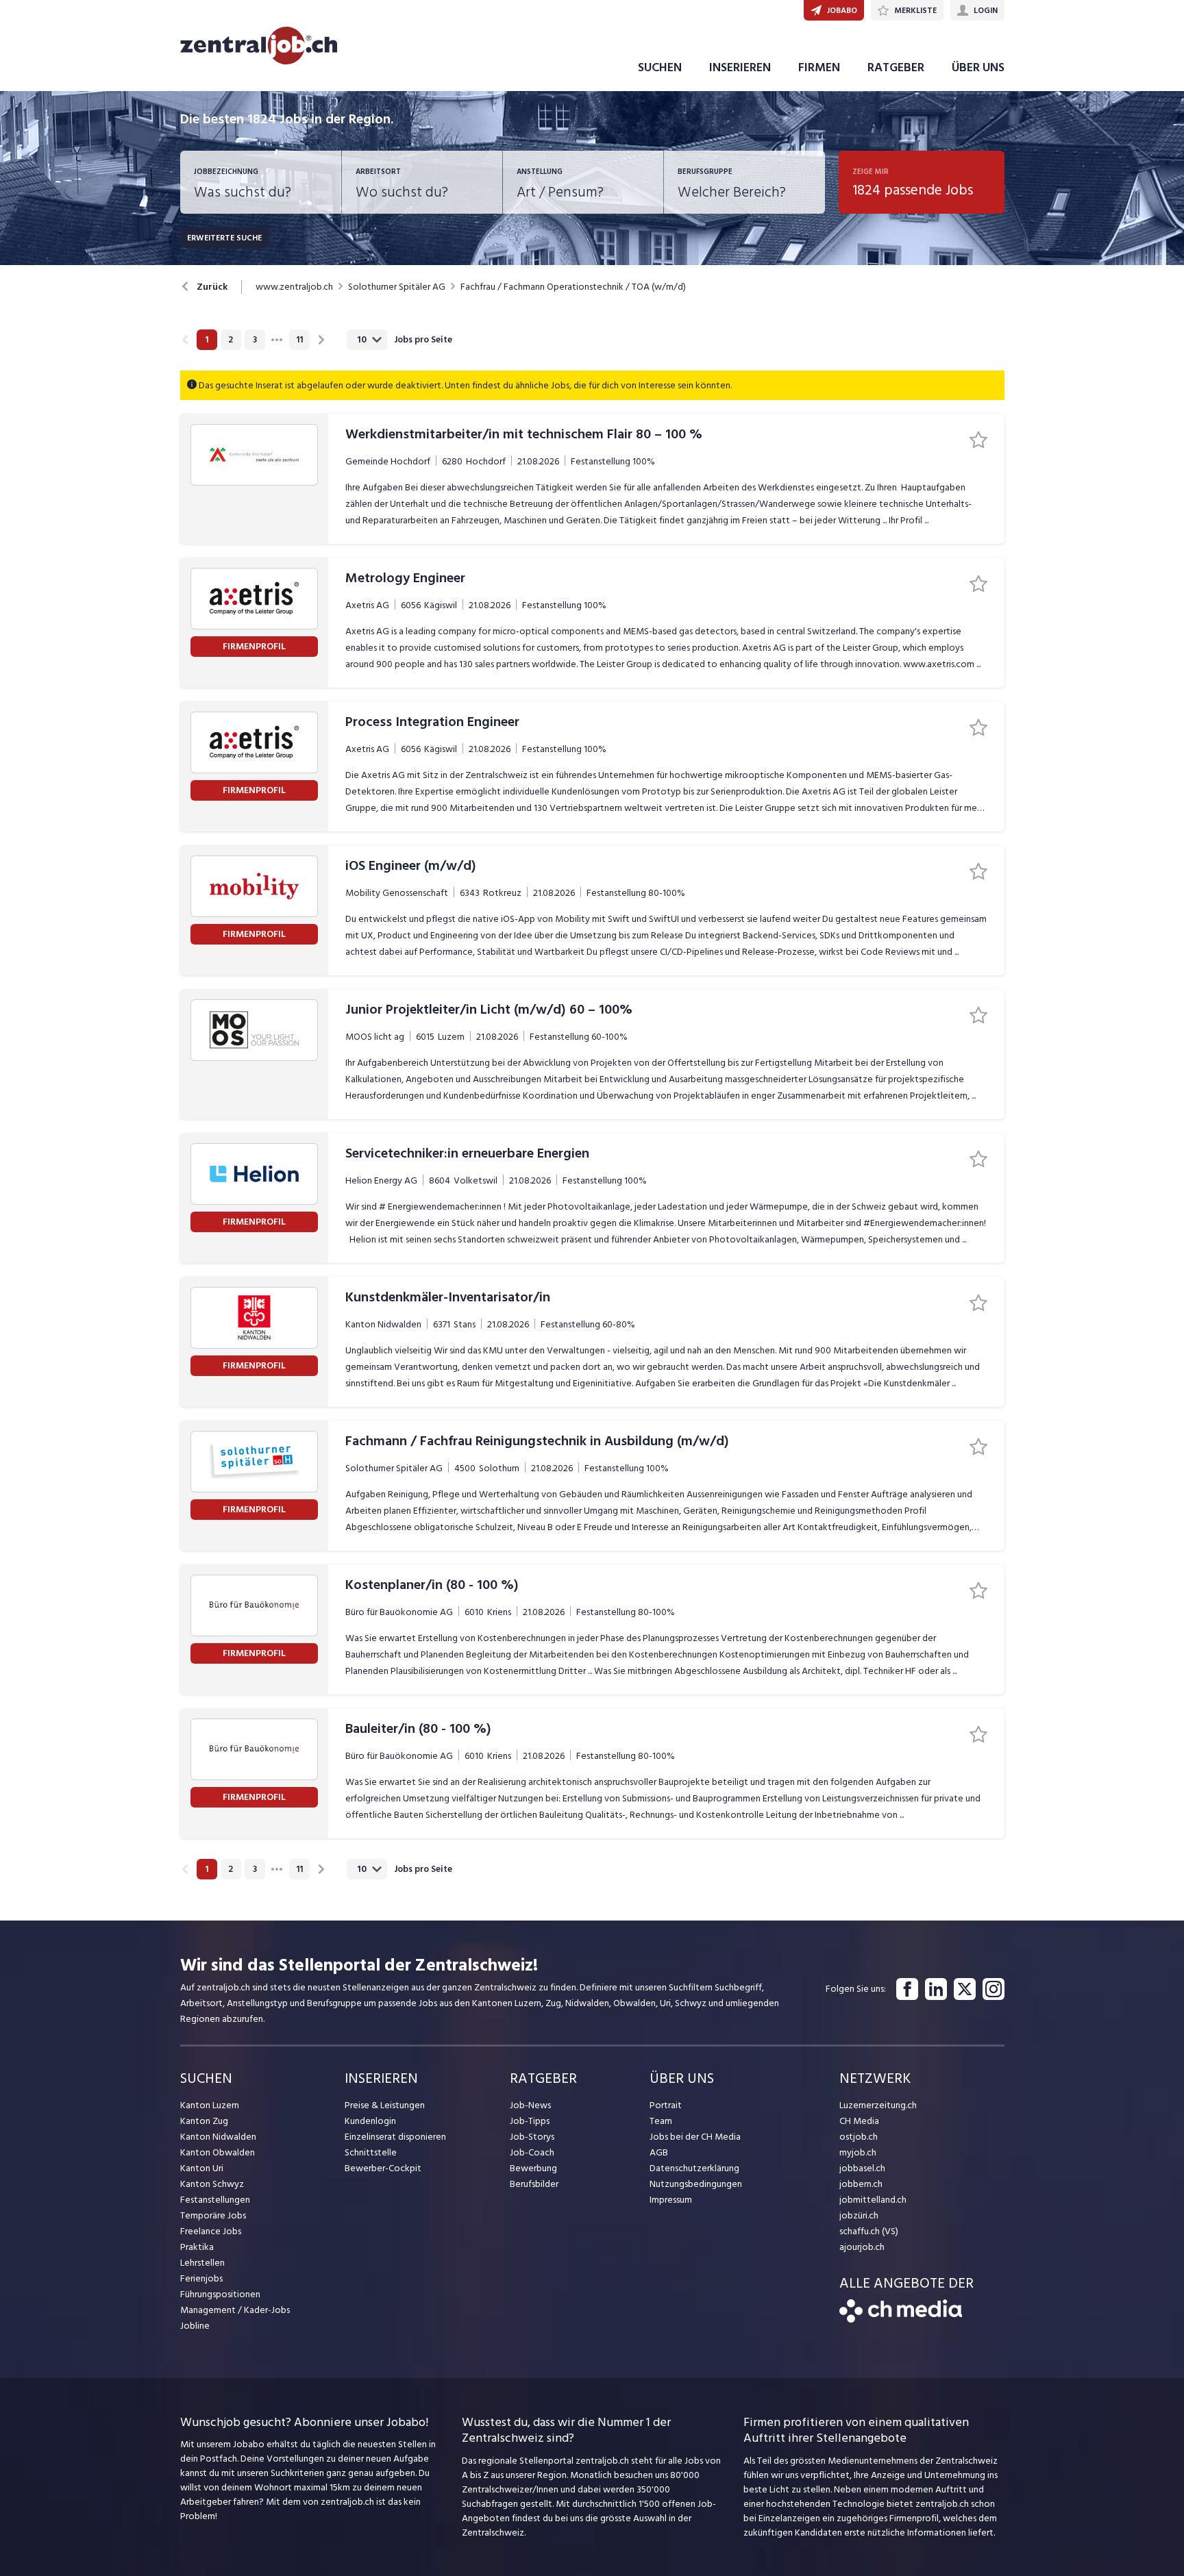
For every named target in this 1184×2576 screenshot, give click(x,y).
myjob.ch (858, 2152)
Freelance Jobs (211, 2231)
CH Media (859, 2121)
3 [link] (255, 340)
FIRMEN (819, 67)
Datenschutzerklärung (694, 2168)
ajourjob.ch (862, 2247)
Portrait (666, 2105)
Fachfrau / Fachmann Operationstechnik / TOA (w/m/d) (573, 287)
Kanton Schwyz (212, 2184)
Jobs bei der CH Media (695, 2137)
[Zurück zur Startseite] (901, 2319)
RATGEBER (896, 67)
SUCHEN (660, 67)
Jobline (195, 2326)
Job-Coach (532, 2152)
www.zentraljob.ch (294, 287)
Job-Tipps (530, 2121)
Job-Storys (532, 2137)
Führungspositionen (220, 2294)
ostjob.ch (859, 2137)
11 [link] (299, 340)
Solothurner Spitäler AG (397, 287)
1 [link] (207, 340)
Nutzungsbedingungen (696, 2184)
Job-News (530, 2105)
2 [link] (231, 340)
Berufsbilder (534, 2184)
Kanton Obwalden (218, 2152)
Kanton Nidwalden (218, 2137)
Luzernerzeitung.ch (878, 2105)
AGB (659, 2152)
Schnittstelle (371, 2152)
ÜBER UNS (978, 67)
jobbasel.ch (862, 2168)
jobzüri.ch (859, 2215)
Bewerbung (533, 2168)
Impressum (671, 2200)
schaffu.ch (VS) (869, 2231)
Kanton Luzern (210, 2105)
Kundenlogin (370, 2121)
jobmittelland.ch (873, 2200)
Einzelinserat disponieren (395, 2137)
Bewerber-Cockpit (383, 2168)
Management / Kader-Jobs (235, 2310)
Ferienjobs (201, 2278)
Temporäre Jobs (213, 2215)
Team (661, 2121)
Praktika (197, 2247)
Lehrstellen (202, 2263)
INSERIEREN (740, 67)
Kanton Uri (202, 2168)
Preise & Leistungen (385, 2105)
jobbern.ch (861, 2184)
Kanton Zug (204, 2121)
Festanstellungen (215, 2200)
